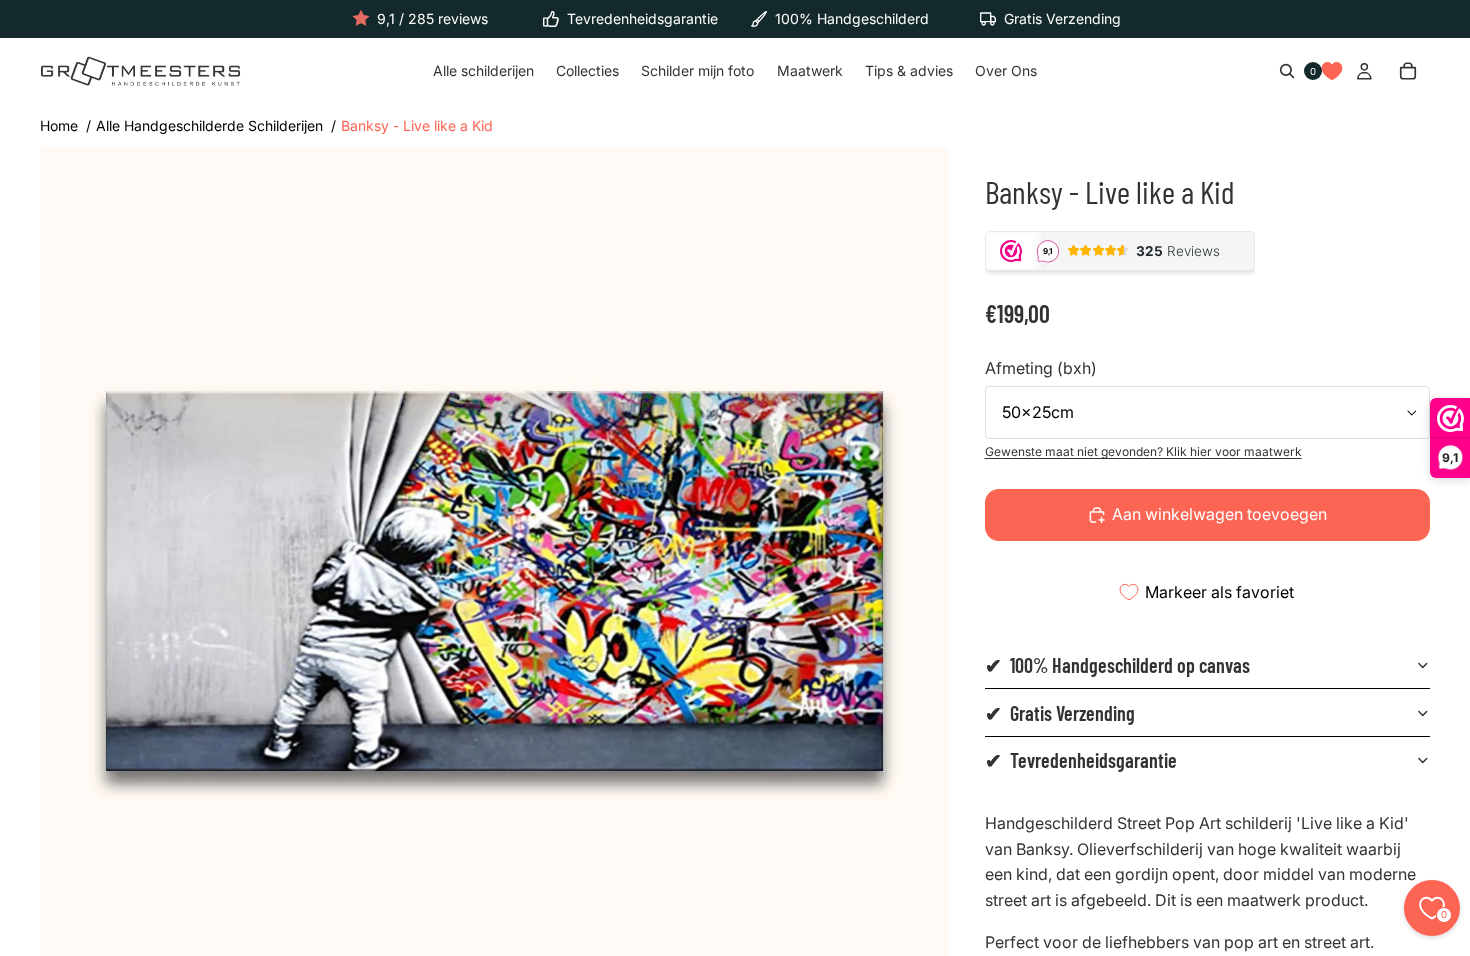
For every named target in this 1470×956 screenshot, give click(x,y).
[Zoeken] (1287, 72)
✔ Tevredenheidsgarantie (1081, 760)
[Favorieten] (1332, 72)
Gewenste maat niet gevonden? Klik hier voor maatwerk (1143, 451)
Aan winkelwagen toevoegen (1219, 514)
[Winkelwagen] (1408, 72)
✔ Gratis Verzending (1060, 713)
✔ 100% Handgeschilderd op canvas (1117, 665)
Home (59, 125)
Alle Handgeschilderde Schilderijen (209, 125)
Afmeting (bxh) (1041, 368)
